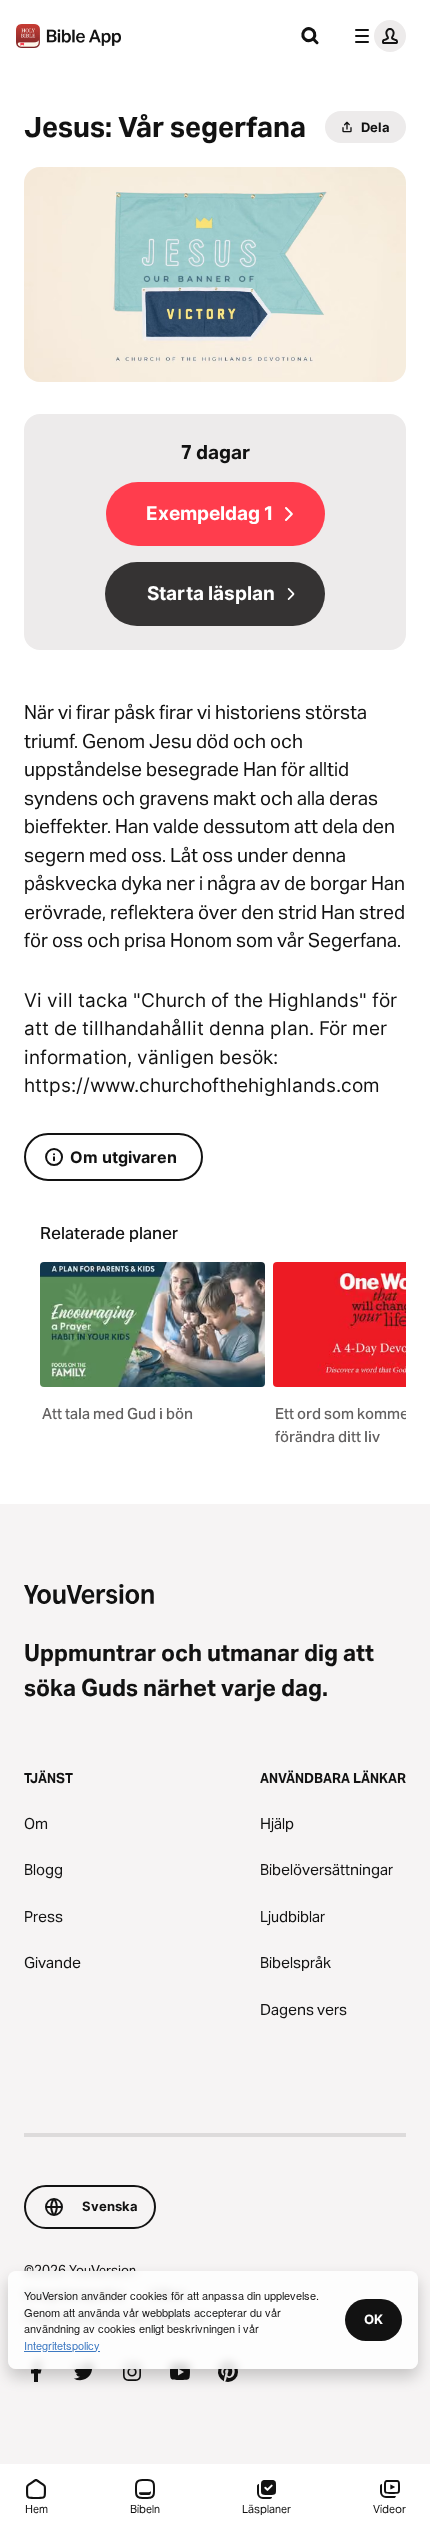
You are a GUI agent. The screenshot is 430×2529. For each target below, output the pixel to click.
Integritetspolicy (62, 2345)
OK (373, 2319)
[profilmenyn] (376, 36)
